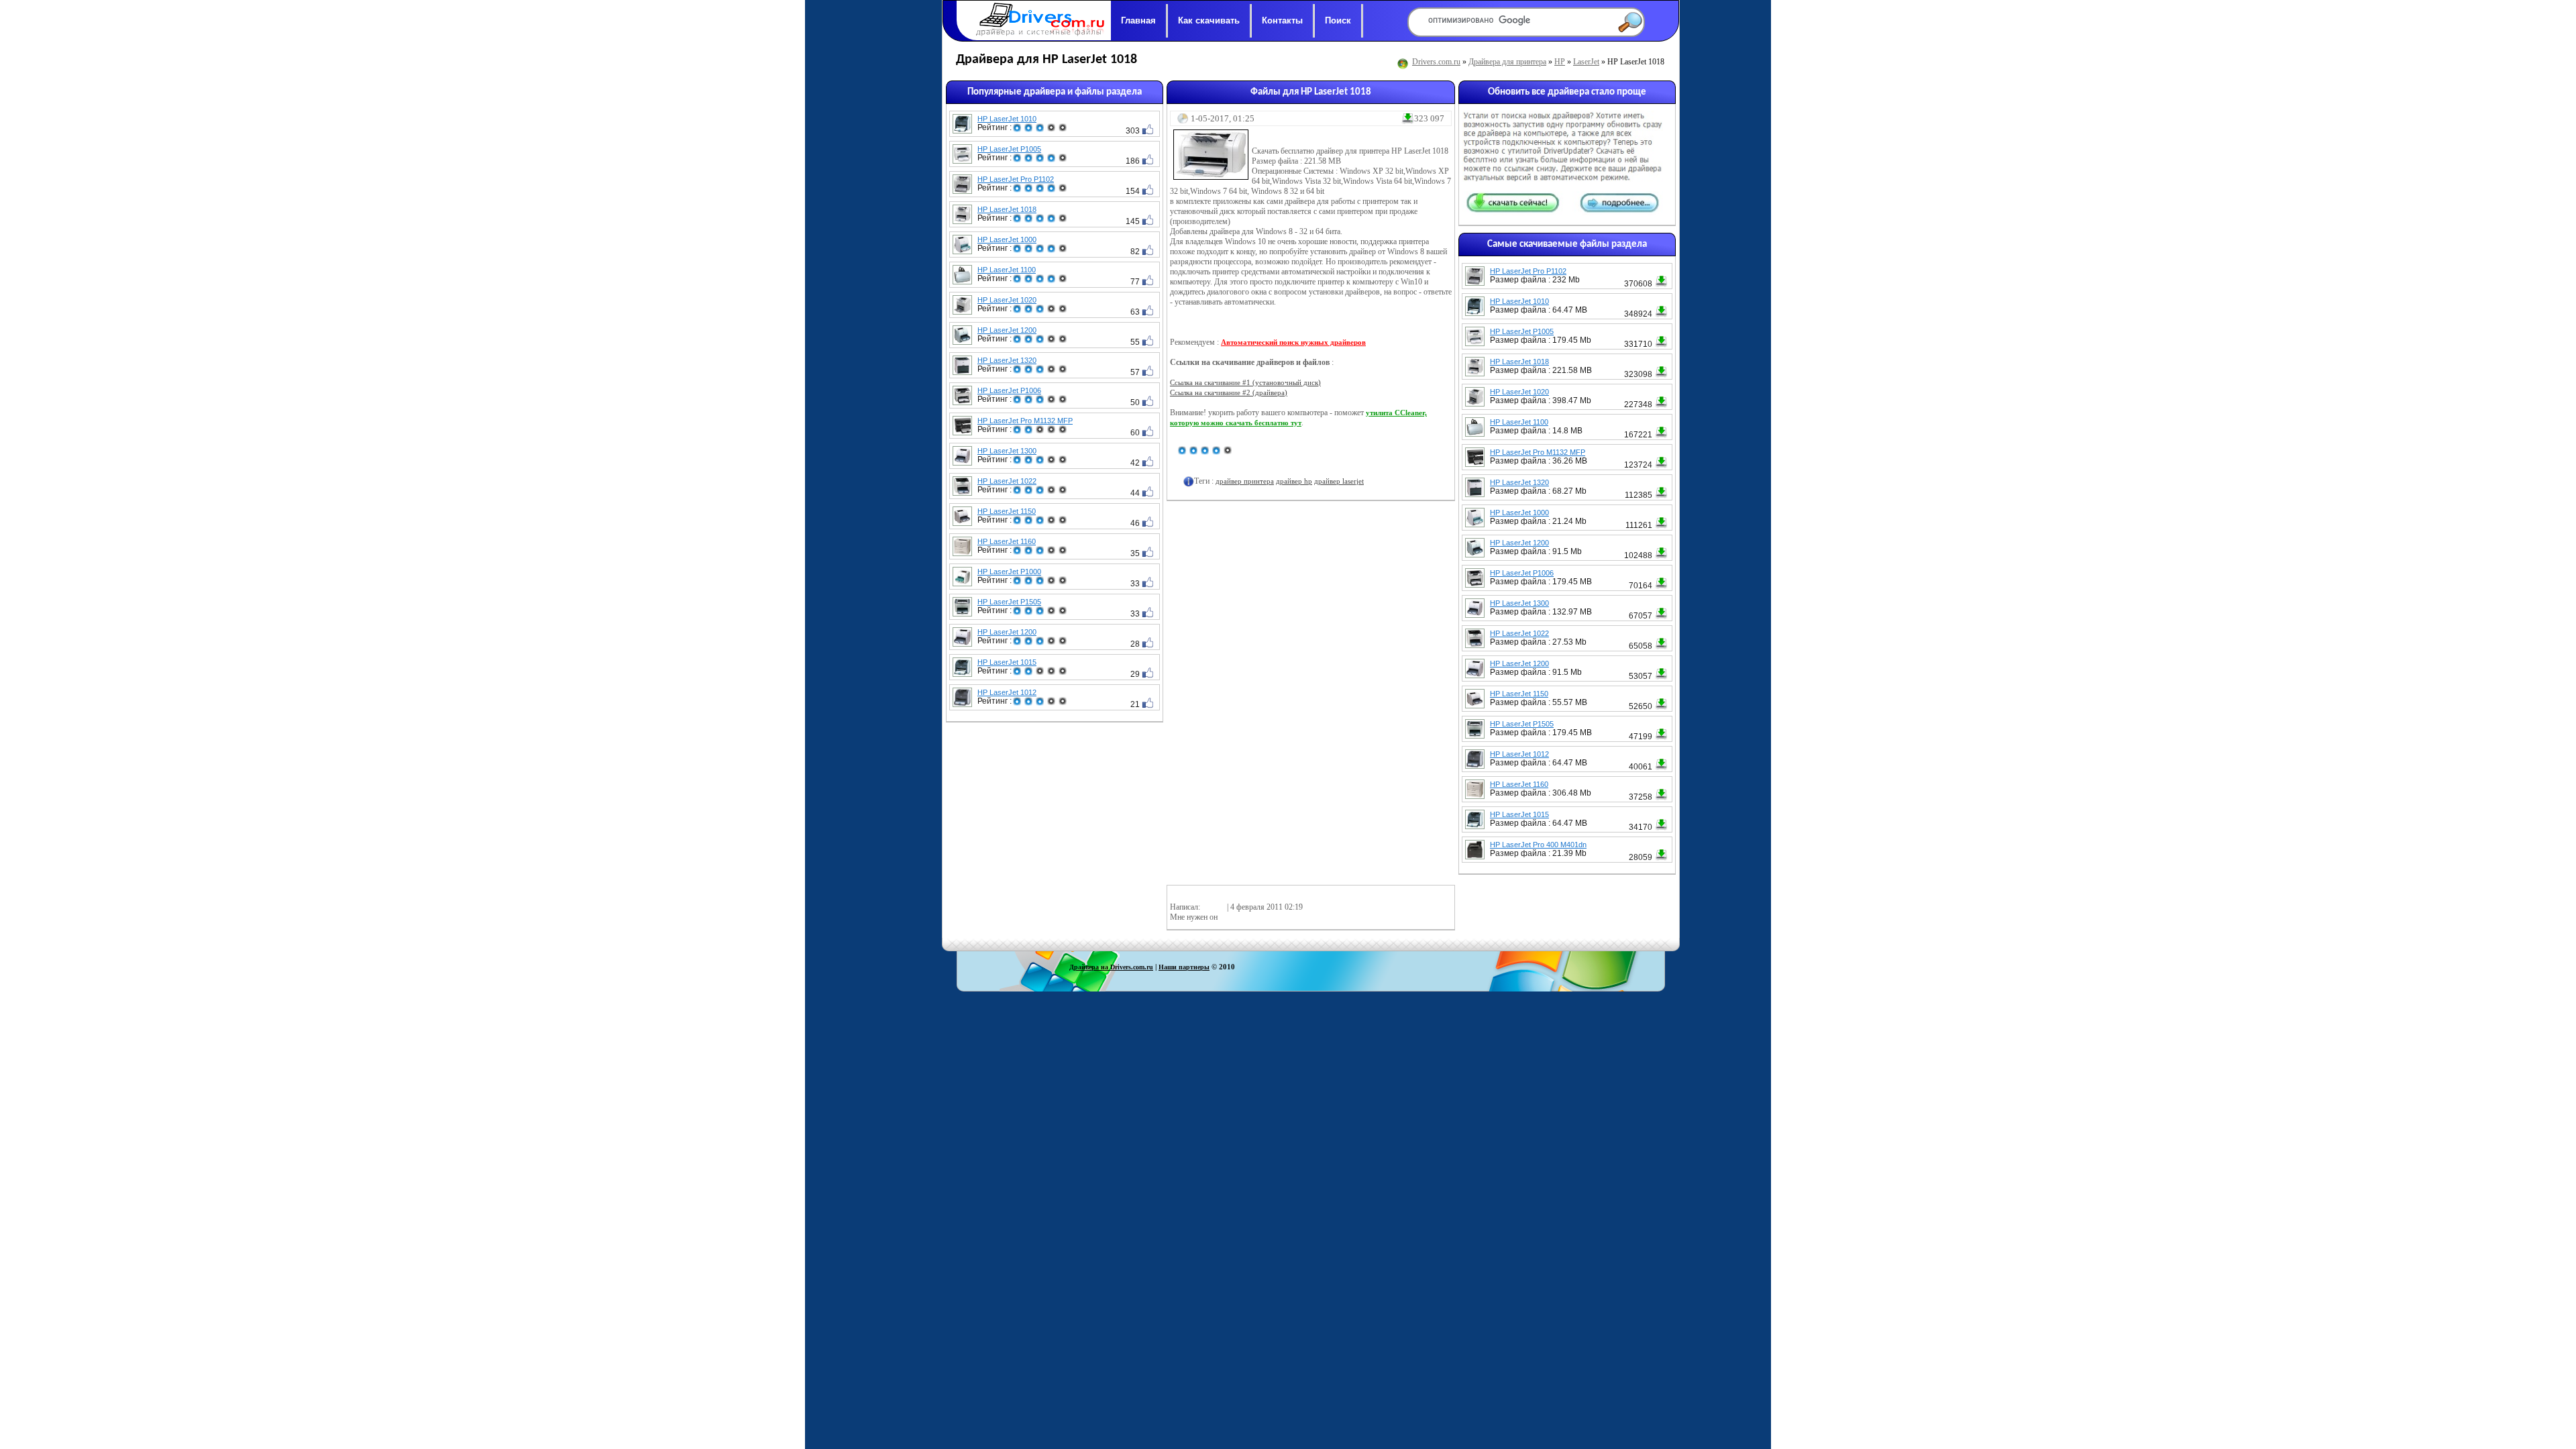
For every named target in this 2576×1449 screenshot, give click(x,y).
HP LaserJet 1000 (1007, 239)
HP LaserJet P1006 (1009, 390)
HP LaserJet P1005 (1009, 149)
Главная (1138, 20)
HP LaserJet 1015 (1007, 662)
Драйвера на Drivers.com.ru (1111, 967)
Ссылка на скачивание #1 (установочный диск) (1245, 382)
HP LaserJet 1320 (1007, 360)
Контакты (1282, 20)
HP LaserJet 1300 (1007, 451)
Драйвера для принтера (1507, 62)
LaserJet (1586, 62)
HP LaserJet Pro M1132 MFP (1025, 421)
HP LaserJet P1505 (1009, 602)
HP (1560, 62)
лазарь (1214, 907)
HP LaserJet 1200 (1007, 330)
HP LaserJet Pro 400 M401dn (1538, 845)
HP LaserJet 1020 (1007, 300)
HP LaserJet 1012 (1007, 692)
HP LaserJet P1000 (1009, 572)
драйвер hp (1294, 481)
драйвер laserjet (1339, 481)
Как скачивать (1209, 20)
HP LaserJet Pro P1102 (1016, 179)
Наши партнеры (1184, 967)
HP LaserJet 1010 (1007, 119)
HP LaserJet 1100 (1007, 270)
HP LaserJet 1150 (1007, 511)
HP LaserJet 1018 (1007, 209)
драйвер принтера (1245, 481)
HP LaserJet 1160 (1007, 541)
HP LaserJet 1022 (1007, 481)
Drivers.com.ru (1436, 62)
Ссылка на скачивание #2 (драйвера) (1229, 392)
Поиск (1338, 20)
